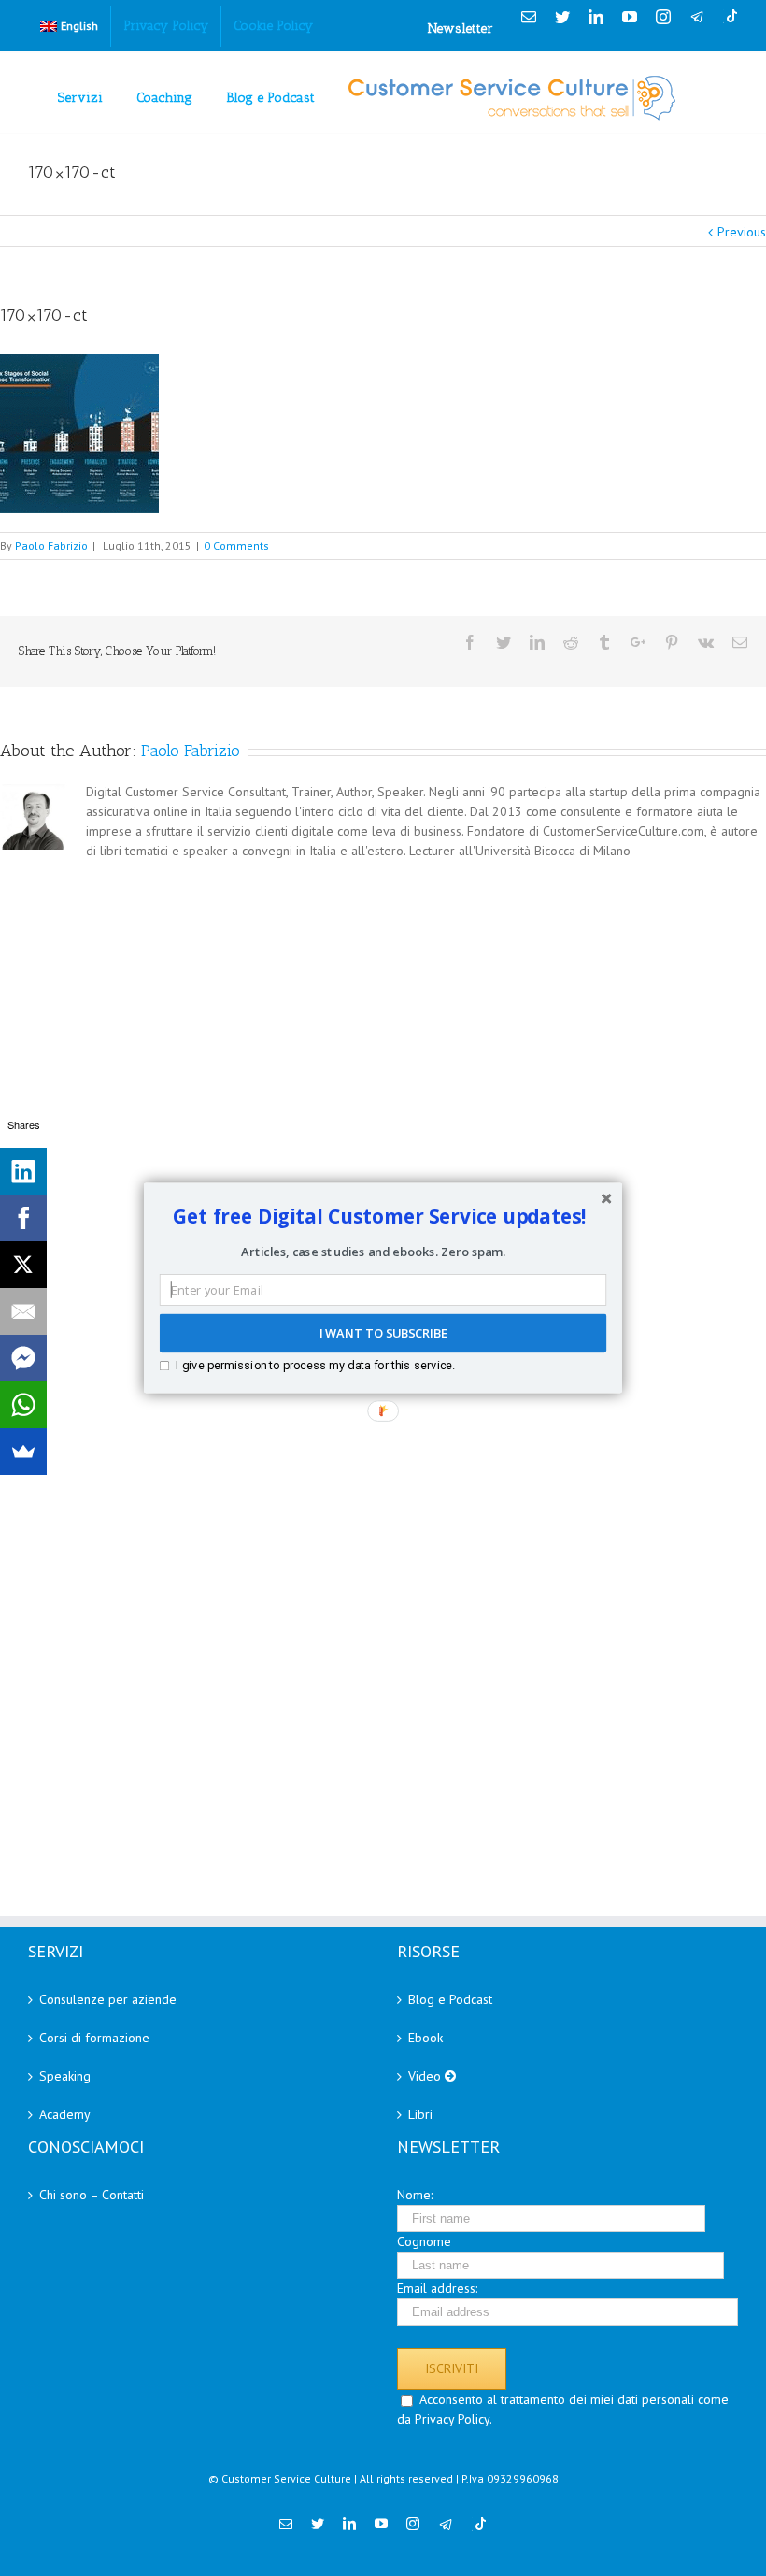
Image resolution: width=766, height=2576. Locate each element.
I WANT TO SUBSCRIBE (383, 1334)
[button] (380, 1216)
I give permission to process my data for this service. (315, 1365)
